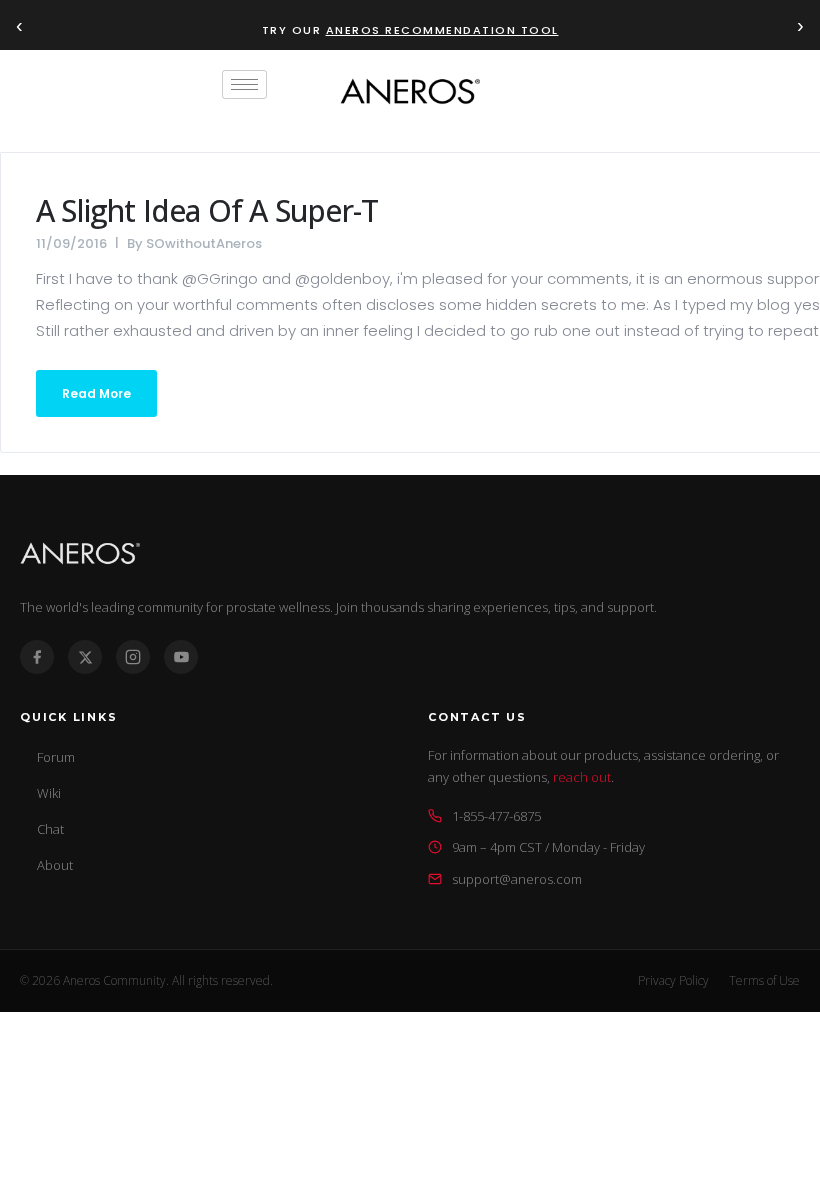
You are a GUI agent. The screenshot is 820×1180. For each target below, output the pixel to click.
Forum (56, 757)
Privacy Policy (673, 980)
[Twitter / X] (85, 657)
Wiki (49, 793)
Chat (50, 829)
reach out (582, 777)
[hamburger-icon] (244, 84)
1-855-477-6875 (496, 816)
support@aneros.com (517, 879)
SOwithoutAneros (204, 243)
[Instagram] (133, 657)
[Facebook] (37, 657)
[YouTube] (181, 657)
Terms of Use (764, 980)
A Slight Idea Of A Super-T (207, 210)
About (55, 865)
